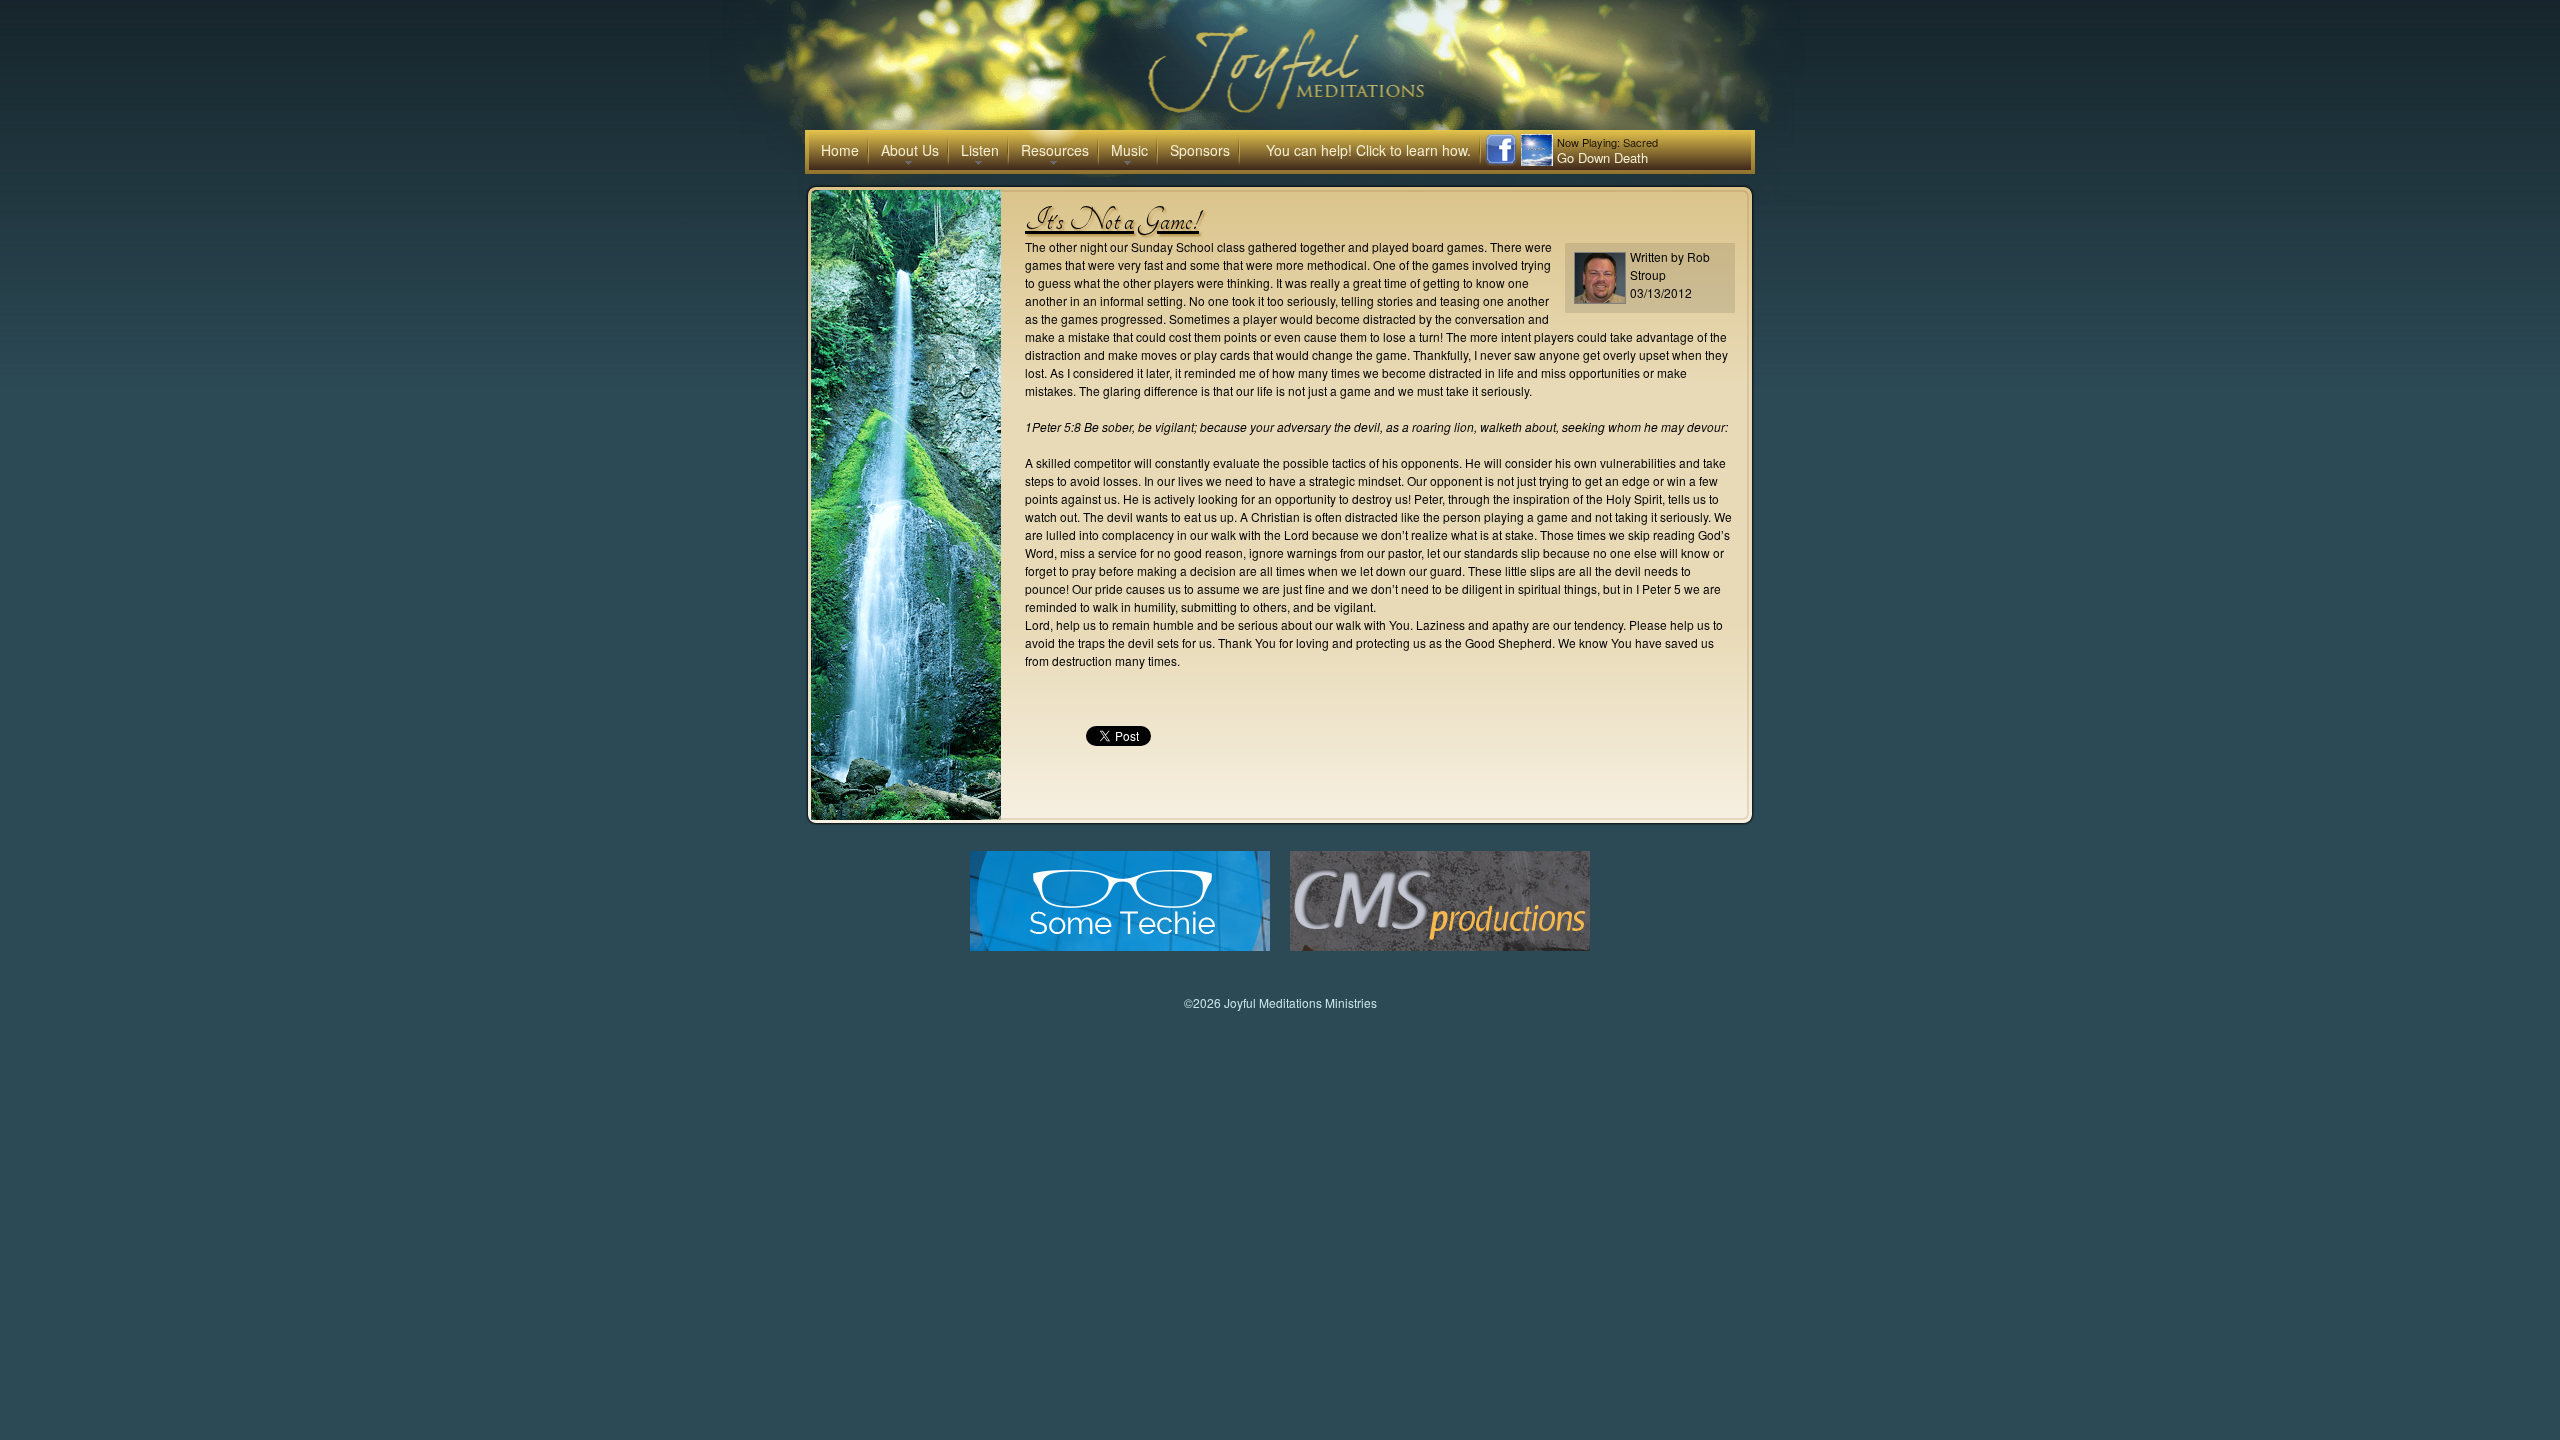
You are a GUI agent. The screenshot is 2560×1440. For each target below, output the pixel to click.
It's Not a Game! (1112, 220)
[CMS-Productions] (1440, 945)
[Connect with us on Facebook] (1501, 160)
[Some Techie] (1120, 945)
